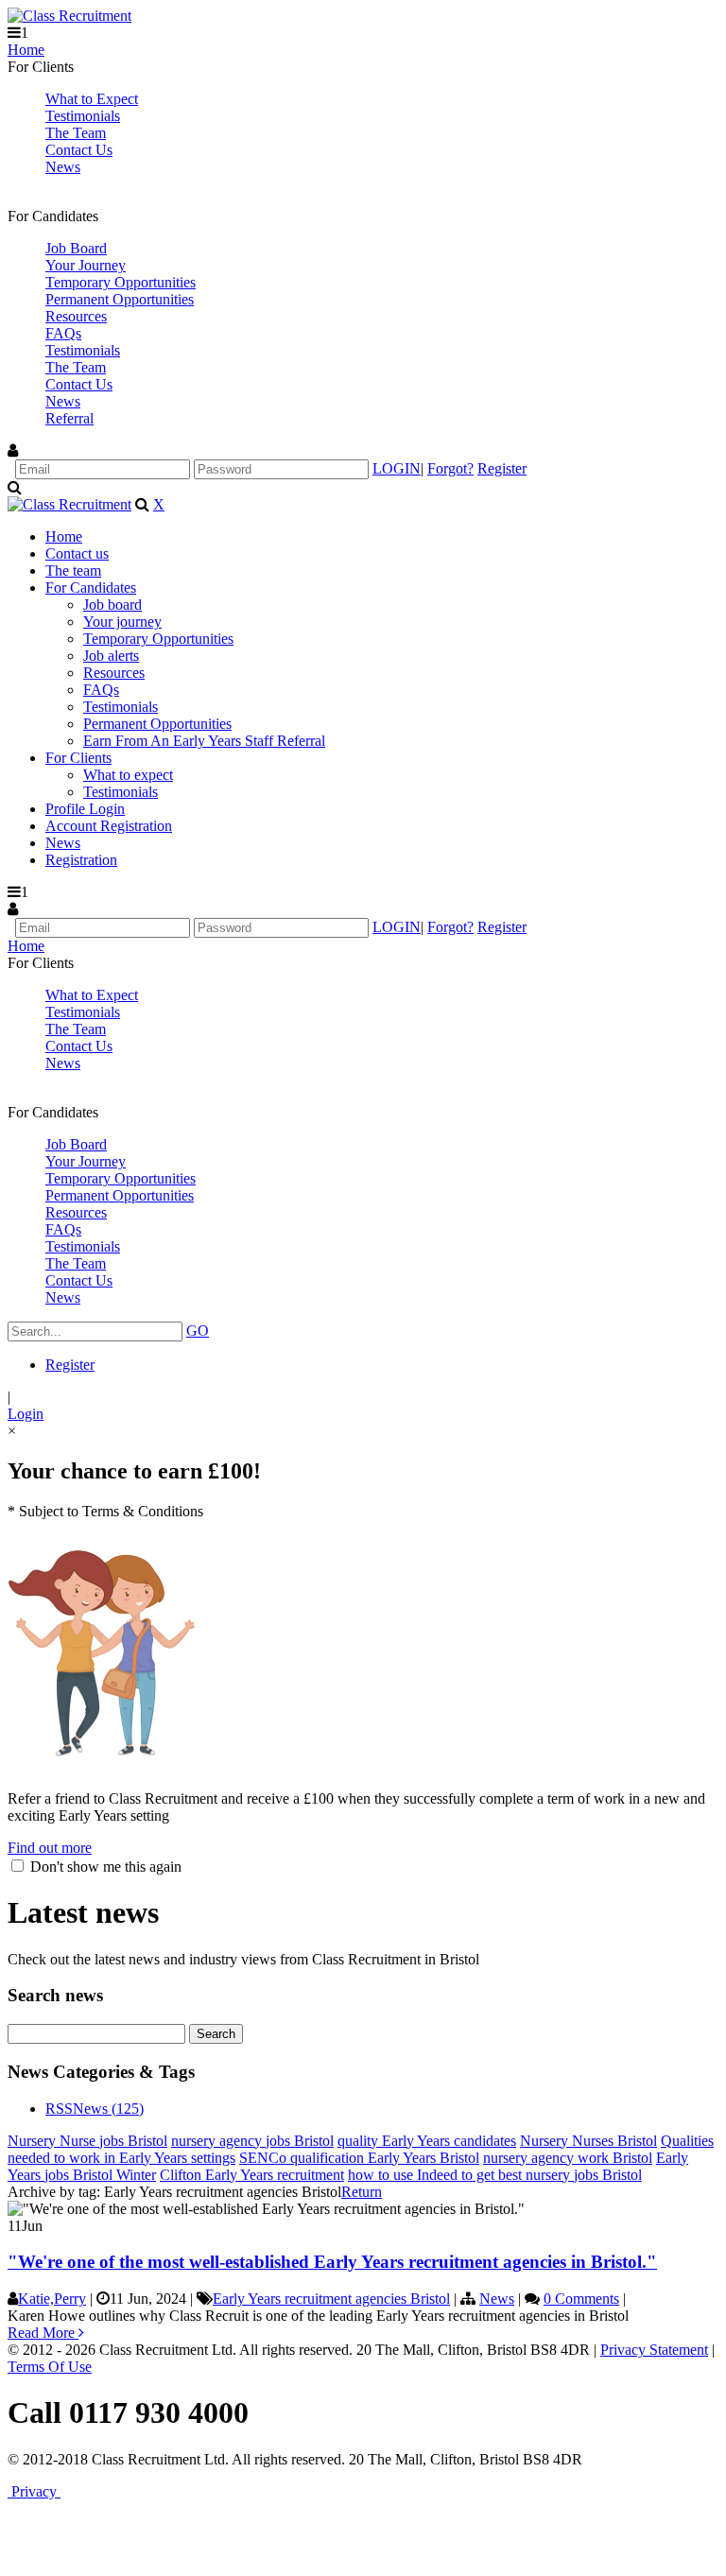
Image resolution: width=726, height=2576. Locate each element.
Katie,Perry (52, 2299)
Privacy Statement (654, 2350)
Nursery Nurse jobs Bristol (87, 2141)
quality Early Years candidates (427, 2141)
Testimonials (83, 116)
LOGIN (397, 468)
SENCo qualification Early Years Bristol (359, 2158)
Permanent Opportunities (120, 299)
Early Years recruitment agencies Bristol (331, 2299)
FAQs (63, 333)
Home (26, 50)
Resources (76, 316)
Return (362, 2192)
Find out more (50, 1848)
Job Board (76, 248)
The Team (76, 133)
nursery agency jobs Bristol (252, 2141)
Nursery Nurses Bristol (588, 2141)
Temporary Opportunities (121, 282)
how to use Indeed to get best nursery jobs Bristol (495, 2175)
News (63, 167)
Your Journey (86, 265)
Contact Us (79, 150)
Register (502, 468)
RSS (59, 2109)
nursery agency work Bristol (568, 2158)
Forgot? (450, 468)
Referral (69, 418)
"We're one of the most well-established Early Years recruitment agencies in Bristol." (332, 2262)
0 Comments (581, 2299)
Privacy (34, 2491)
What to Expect (92, 99)
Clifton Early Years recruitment (252, 2175)
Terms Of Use (50, 2367)
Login (26, 1414)
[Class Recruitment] (69, 16)
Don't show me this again (104, 1867)
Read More (43, 2333)
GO (198, 1331)
